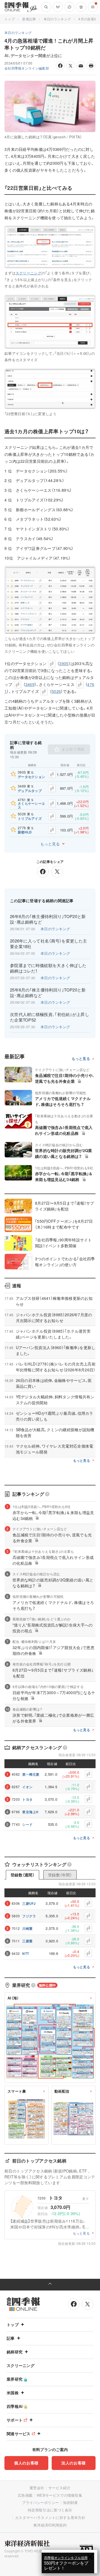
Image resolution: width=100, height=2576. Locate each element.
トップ (10, 19)
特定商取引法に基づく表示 (50, 2510)
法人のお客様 (74, 2463)
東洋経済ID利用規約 (50, 2525)
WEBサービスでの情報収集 (59, 2495)
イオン (27, 1787)
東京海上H (30, 1812)
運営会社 (37, 2488)
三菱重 (27, 1941)
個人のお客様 (26, 2463)
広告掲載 (25, 2495)
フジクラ (29, 1916)
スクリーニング (28, 273)
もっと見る (50, 844)
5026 (56, 691)
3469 (30, 684)
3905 (64, 663)
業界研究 (15, 2379)
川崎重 (27, 1928)
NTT (26, 1953)
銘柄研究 (15, 2352)
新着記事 (29, 19)
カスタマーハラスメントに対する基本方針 (50, 2517)
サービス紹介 (59, 2488)
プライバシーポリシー (40, 2502)
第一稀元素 (31, 1774)
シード (27, 1824)
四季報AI (15, 2406)
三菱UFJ (29, 1903)
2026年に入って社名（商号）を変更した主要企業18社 (48, 944)
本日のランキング (57, 19)
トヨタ (27, 1799)
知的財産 (70, 2502)
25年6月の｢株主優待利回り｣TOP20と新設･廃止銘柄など (48, 993)
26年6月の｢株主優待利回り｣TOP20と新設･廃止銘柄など (48, 919)
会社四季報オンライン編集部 (27, 68)
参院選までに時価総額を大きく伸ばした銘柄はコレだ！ (48, 968)
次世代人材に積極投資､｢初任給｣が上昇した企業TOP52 (50, 1017)
